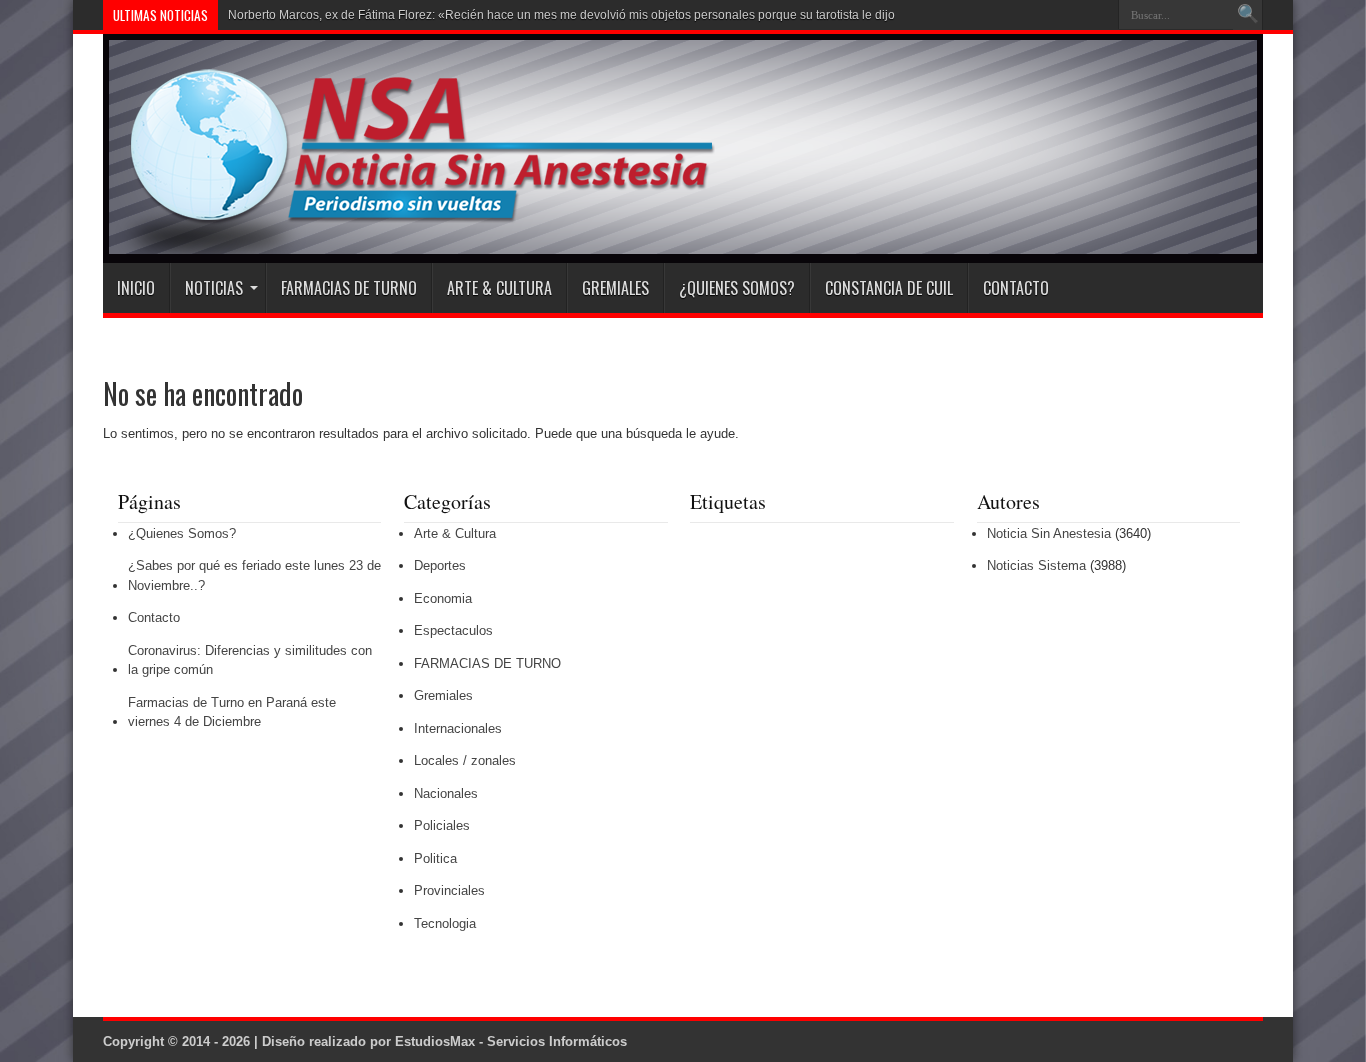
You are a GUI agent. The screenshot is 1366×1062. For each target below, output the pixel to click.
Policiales (442, 825)
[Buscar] (1248, 15)
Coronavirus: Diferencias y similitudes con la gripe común (250, 660)
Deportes (440, 565)
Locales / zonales (465, 760)
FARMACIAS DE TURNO (349, 288)
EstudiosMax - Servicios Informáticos (511, 1041)
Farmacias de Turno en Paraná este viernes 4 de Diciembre (232, 712)
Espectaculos (453, 630)
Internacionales (458, 728)
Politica (435, 858)
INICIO (136, 288)
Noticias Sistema (1036, 565)
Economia (443, 598)
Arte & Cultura (499, 288)
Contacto (1016, 288)
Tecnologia (445, 923)
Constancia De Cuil (889, 288)
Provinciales (449, 890)
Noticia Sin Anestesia (1049, 533)
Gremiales (615, 288)
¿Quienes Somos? (737, 288)
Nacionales (446, 793)
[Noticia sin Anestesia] (410, 213)
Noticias (214, 288)
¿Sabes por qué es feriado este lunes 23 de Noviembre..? (254, 575)
